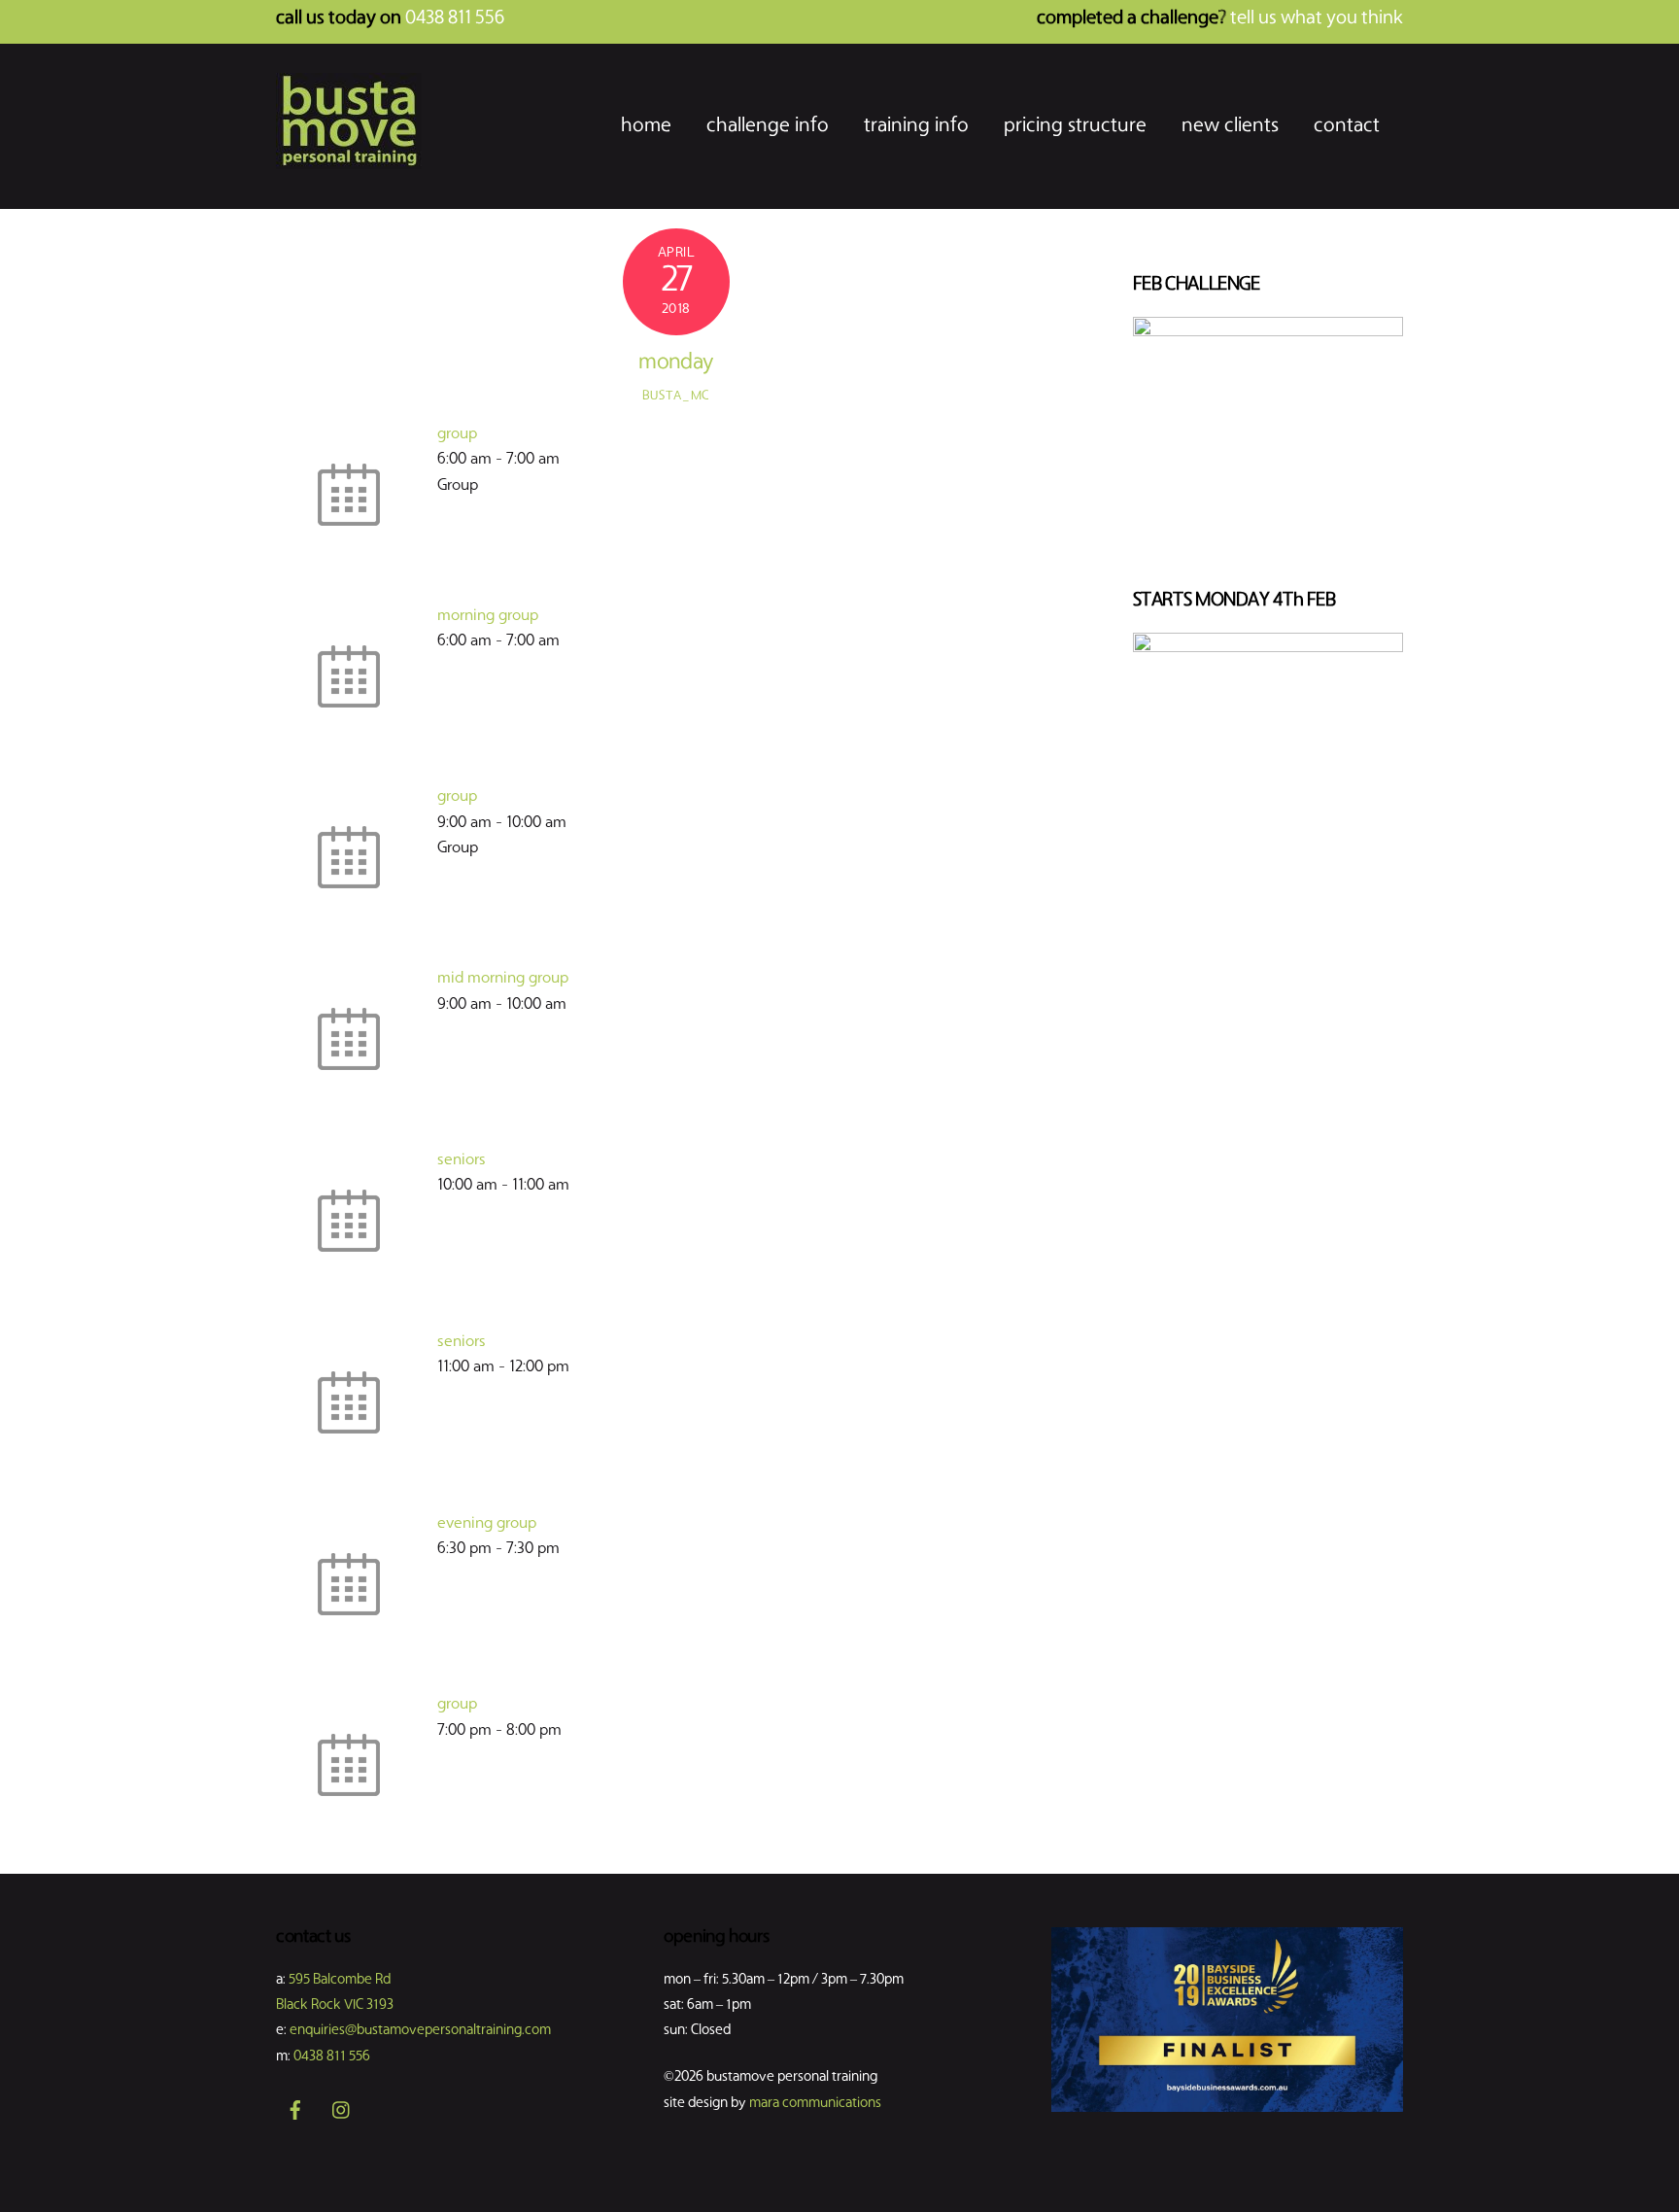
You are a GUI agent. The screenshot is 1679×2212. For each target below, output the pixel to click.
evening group (487, 1524)
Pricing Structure (1075, 126)
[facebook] (295, 2111)
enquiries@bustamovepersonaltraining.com (420, 2031)
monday (676, 363)
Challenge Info (768, 126)
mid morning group (503, 979)
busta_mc (676, 396)
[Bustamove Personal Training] (349, 163)
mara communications (815, 2104)
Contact (1347, 126)
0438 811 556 (332, 2057)
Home (646, 126)
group (457, 434)
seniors (462, 1160)
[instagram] (342, 2111)
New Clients (1230, 126)
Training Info (916, 126)
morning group (488, 616)
